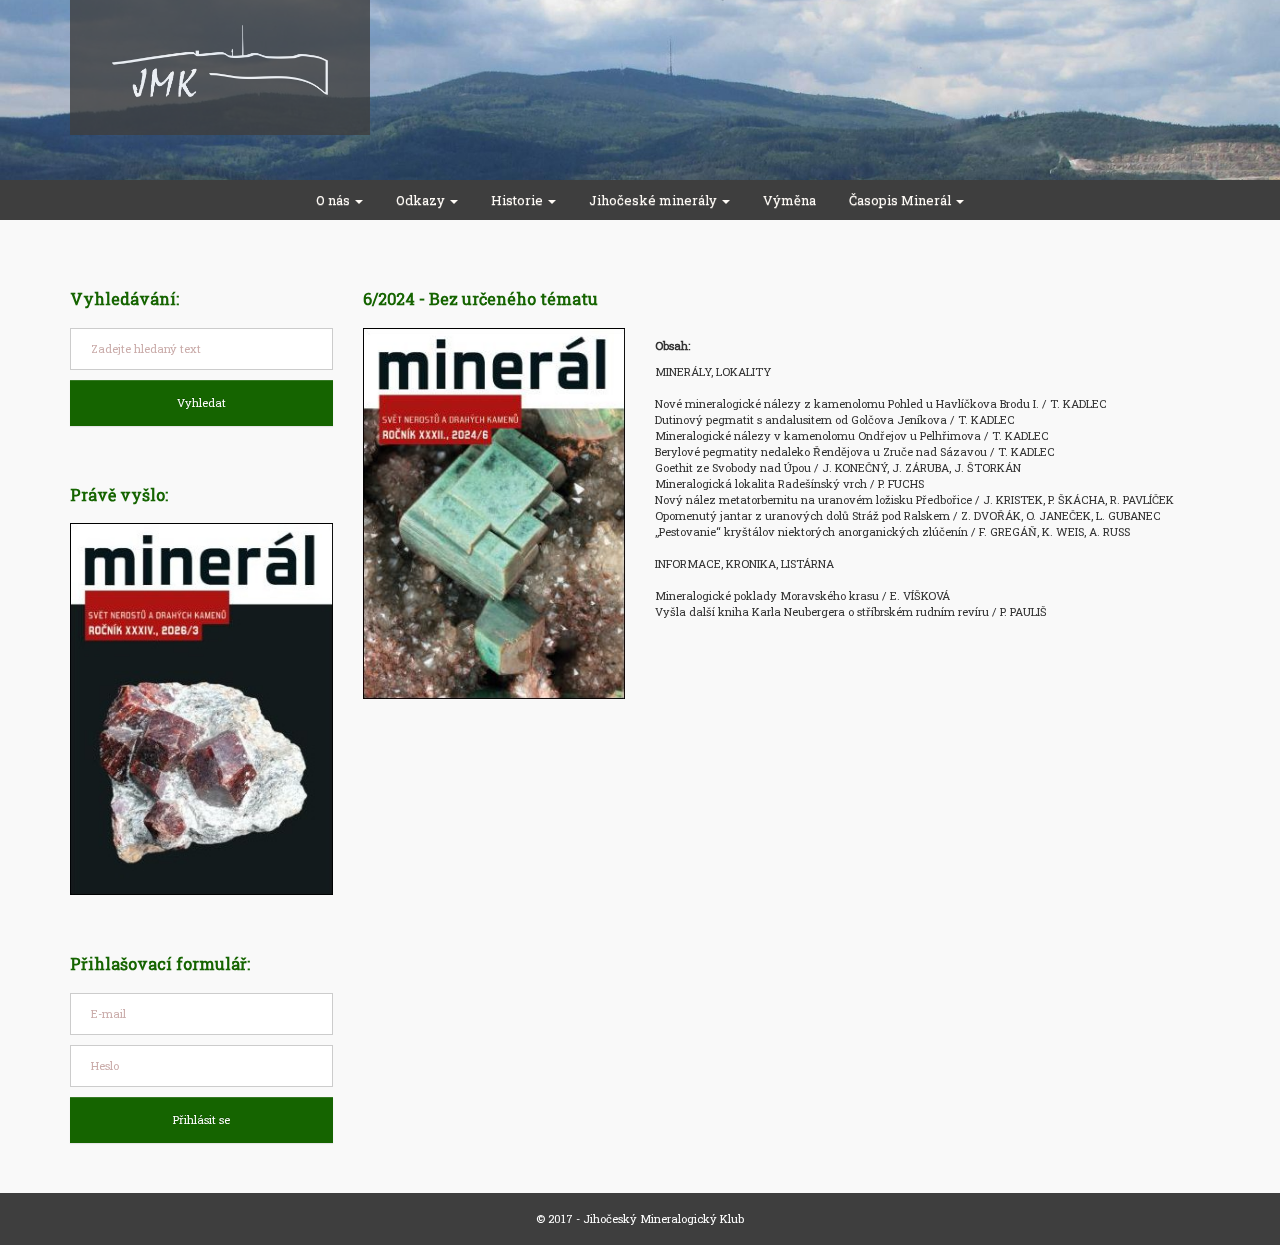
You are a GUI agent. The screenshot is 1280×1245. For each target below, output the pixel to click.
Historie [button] (518, 200)
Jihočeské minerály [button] (654, 200)
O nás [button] (334, 200)
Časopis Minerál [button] (901, 200)
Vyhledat (201, 402)
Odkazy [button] (422, 200)
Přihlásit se (201, 1119)
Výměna (789, 200)
